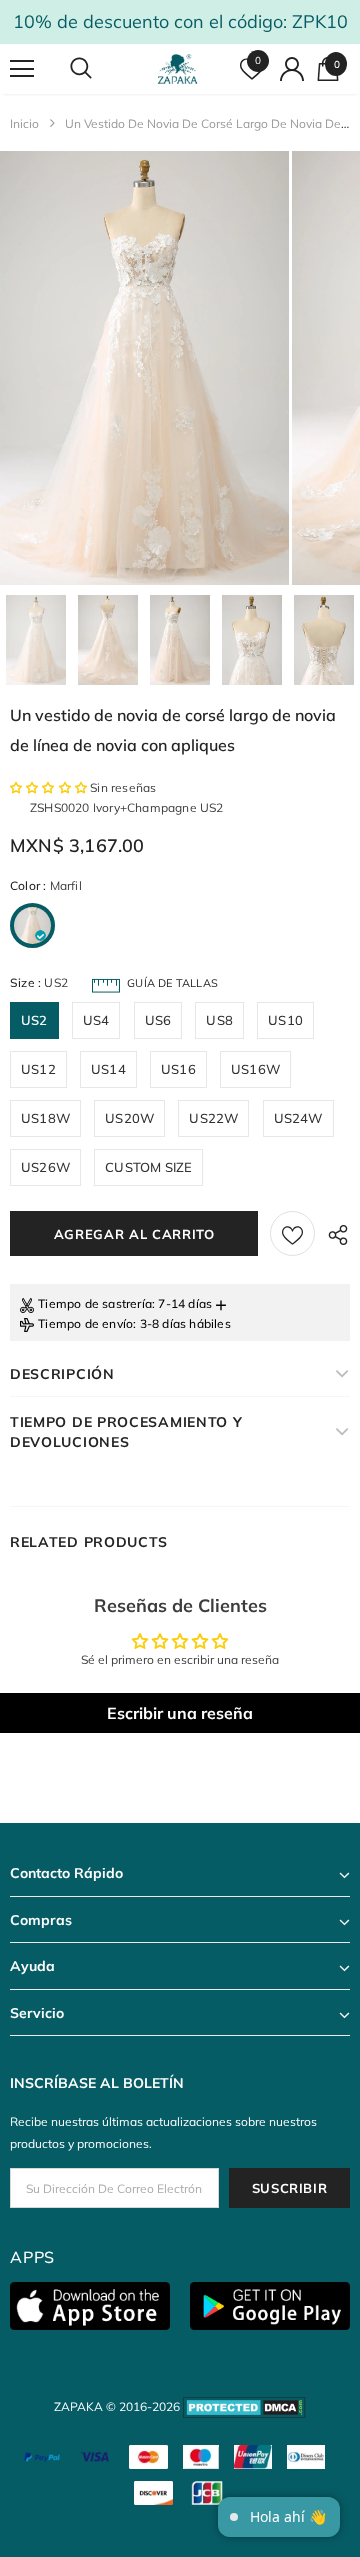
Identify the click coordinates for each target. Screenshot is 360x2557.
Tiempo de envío (85, 1323)
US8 (219, 1020)
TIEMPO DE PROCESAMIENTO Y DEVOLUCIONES (126, 1432)
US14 (108, 1069)
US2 (34, 1020)
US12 (38, 1069)
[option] (144, 368)
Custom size (148, 1167)
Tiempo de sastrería (95, 1303)
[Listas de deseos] (292, 1233)
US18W (45, 1118)
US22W (213, 1118)
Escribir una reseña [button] (180, 1713)
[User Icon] (292, 69)
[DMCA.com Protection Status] (244, 2406)
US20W (129, 1118)
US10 (285, 1020)
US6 (158, 1020)
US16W (255, 1069)
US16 (178, 1069)
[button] (50, 787)
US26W (45, 1167)
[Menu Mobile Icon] (22, 69)
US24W (298, 1118)
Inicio (24, 123)
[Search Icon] (100, 69)
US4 (96, 1020)
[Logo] (177, 69)
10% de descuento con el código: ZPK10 (180, 21)
